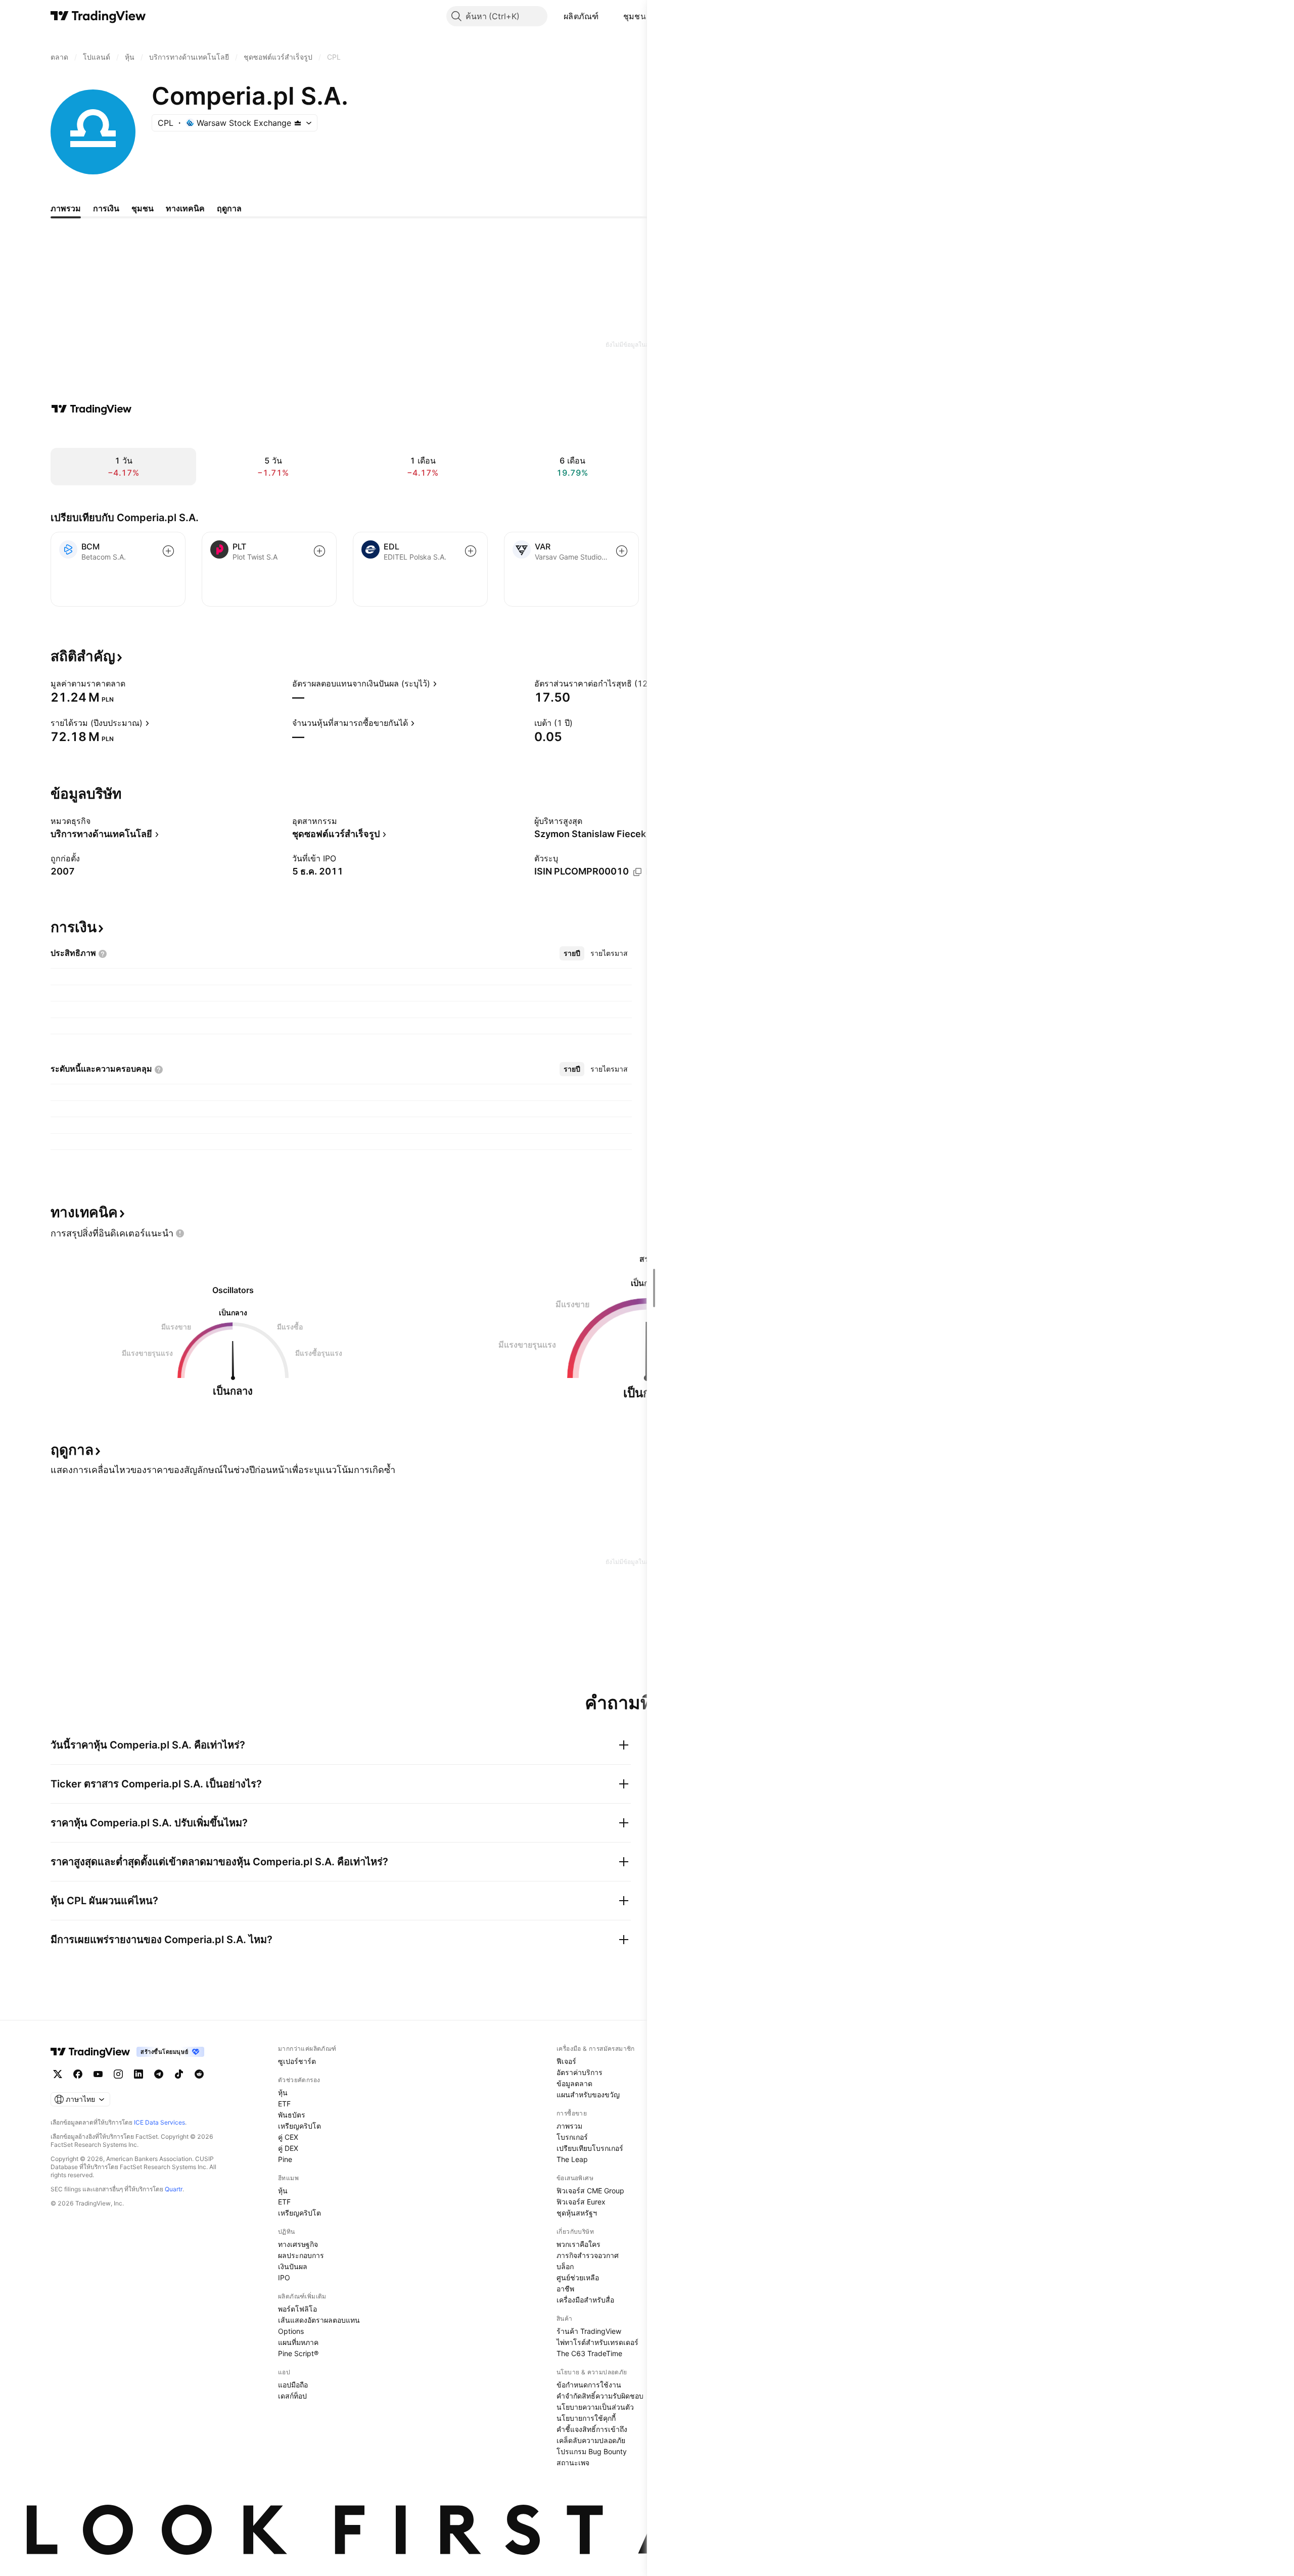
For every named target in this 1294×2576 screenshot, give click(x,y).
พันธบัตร (292, 2115)
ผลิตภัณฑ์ (581, 16)
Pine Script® (298, 2353)
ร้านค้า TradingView (589, 2331)
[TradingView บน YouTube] (98, 2074)
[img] (298, 123)
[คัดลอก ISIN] (637, 872)
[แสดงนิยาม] (132, 683)
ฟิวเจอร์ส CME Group (590, 2191)
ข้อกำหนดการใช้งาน (589, 2385)
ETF (284, 2104)
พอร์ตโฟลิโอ (297, 2309)
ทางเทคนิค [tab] (185, 208)
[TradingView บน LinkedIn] (138, 2074)
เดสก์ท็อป (292, 2396)
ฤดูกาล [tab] (229, 208)
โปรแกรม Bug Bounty (592, 2451)
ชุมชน (635, 16)
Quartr (174, 2189)
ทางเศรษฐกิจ (298, 2244)
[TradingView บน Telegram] (159, 2074)
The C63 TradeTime (589, 2353)
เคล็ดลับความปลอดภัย (591, 2440)
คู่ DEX (288, 2148)
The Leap (572, 2159)
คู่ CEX (288, 2137)
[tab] (572, 953)
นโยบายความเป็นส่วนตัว (595, 2407)
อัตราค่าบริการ (580, 2072)
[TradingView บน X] (58, 2074)
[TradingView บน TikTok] (179, 2074)
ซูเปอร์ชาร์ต (297, 2061)
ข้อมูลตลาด (574, 2083)
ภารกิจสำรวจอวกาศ (588, 2255)
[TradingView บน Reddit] (199, 2074)
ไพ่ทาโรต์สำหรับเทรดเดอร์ (597, 2342)
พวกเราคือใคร (579, 2244)
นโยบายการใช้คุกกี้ (586, 2418)
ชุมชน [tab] (143, 208)
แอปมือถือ (293, 2385)
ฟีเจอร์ (566, 2061)
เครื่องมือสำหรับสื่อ (585, 2300)
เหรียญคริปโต (299, 2126)
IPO (284, 2278)
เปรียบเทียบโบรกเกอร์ (590, 2148)
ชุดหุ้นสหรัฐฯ (577, 2213)
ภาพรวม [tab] (66, 208)
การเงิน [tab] (106, 208)
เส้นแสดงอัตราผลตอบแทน (319, 2320)
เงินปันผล (293, 2266)
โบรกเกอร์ (572, 2137)
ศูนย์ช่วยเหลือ (578, 2278)
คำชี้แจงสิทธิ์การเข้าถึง (592, 2429)
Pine (285, 2159)
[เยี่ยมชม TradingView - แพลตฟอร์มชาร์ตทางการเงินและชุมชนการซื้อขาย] (91, 409)
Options (291, 2331)
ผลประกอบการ (301, 2255)
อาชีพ (565, 2289)
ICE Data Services (159, 2122)
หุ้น (283, 2092)
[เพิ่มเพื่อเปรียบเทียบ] (168, 551)
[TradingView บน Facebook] (78, 2074)
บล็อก (565, 2266)
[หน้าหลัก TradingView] (98, 16)
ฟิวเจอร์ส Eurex (581, 2202)
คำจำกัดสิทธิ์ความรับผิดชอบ (600, 2396)
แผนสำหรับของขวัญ (588, 2095)
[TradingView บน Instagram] (118, 2074)
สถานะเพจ (573, 2463)
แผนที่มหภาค (298, 2342)
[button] (607, 16)
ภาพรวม (569, 2126)
